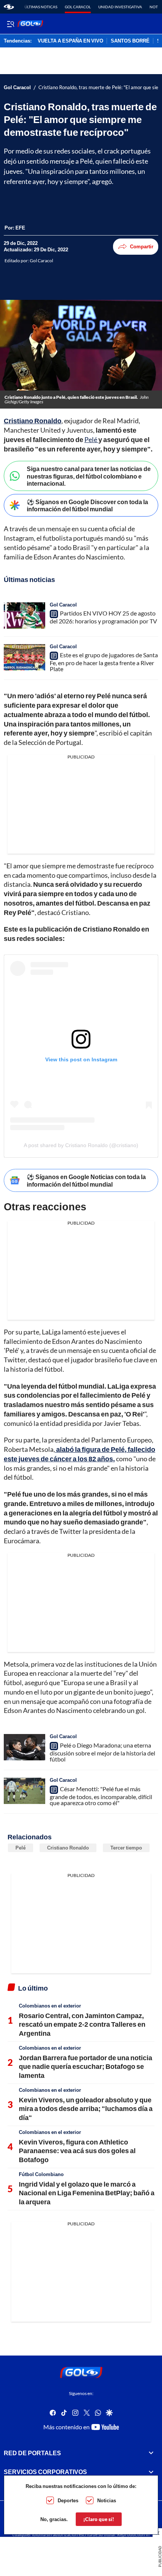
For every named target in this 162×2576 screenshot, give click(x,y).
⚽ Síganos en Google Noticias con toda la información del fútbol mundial (86, 1180)
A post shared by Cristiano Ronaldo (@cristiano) (81, 1145)
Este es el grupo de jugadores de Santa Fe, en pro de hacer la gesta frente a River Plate (104, 662)
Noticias (107, 2500)
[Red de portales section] (151, 2453)
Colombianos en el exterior (50, 2006)
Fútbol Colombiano (41, 2174)
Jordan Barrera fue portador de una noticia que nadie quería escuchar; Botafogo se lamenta (86, 2066)
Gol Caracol (78, 7)
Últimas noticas (41, 7)
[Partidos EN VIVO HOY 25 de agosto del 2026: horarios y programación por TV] (24, 616)
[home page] (9, 7)
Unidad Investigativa (120, 7)
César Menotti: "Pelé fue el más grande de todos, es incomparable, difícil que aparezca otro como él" (101, 1796)
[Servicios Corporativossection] (151, 2472)
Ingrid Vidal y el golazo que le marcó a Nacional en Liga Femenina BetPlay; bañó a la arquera (87, 2193)
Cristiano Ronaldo (68, 1848)
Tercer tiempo (126, 1848)
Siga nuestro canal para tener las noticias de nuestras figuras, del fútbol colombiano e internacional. (89, 476)
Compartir (142, 246)
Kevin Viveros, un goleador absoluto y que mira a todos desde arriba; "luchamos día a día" (86, 2109)
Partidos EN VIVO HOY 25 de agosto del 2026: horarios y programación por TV (103, 617)
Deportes (68, 2500)
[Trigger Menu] (10, 24)
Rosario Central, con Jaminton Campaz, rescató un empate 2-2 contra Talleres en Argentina (82, 2024)
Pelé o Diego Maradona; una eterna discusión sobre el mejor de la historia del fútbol (102, 1752)
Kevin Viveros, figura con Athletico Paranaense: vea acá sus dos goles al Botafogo (77, 2151)
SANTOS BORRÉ (130, 41)
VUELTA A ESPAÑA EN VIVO (70, 41)
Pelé (91, 439)
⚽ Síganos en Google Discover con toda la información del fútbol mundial (87, 505)
